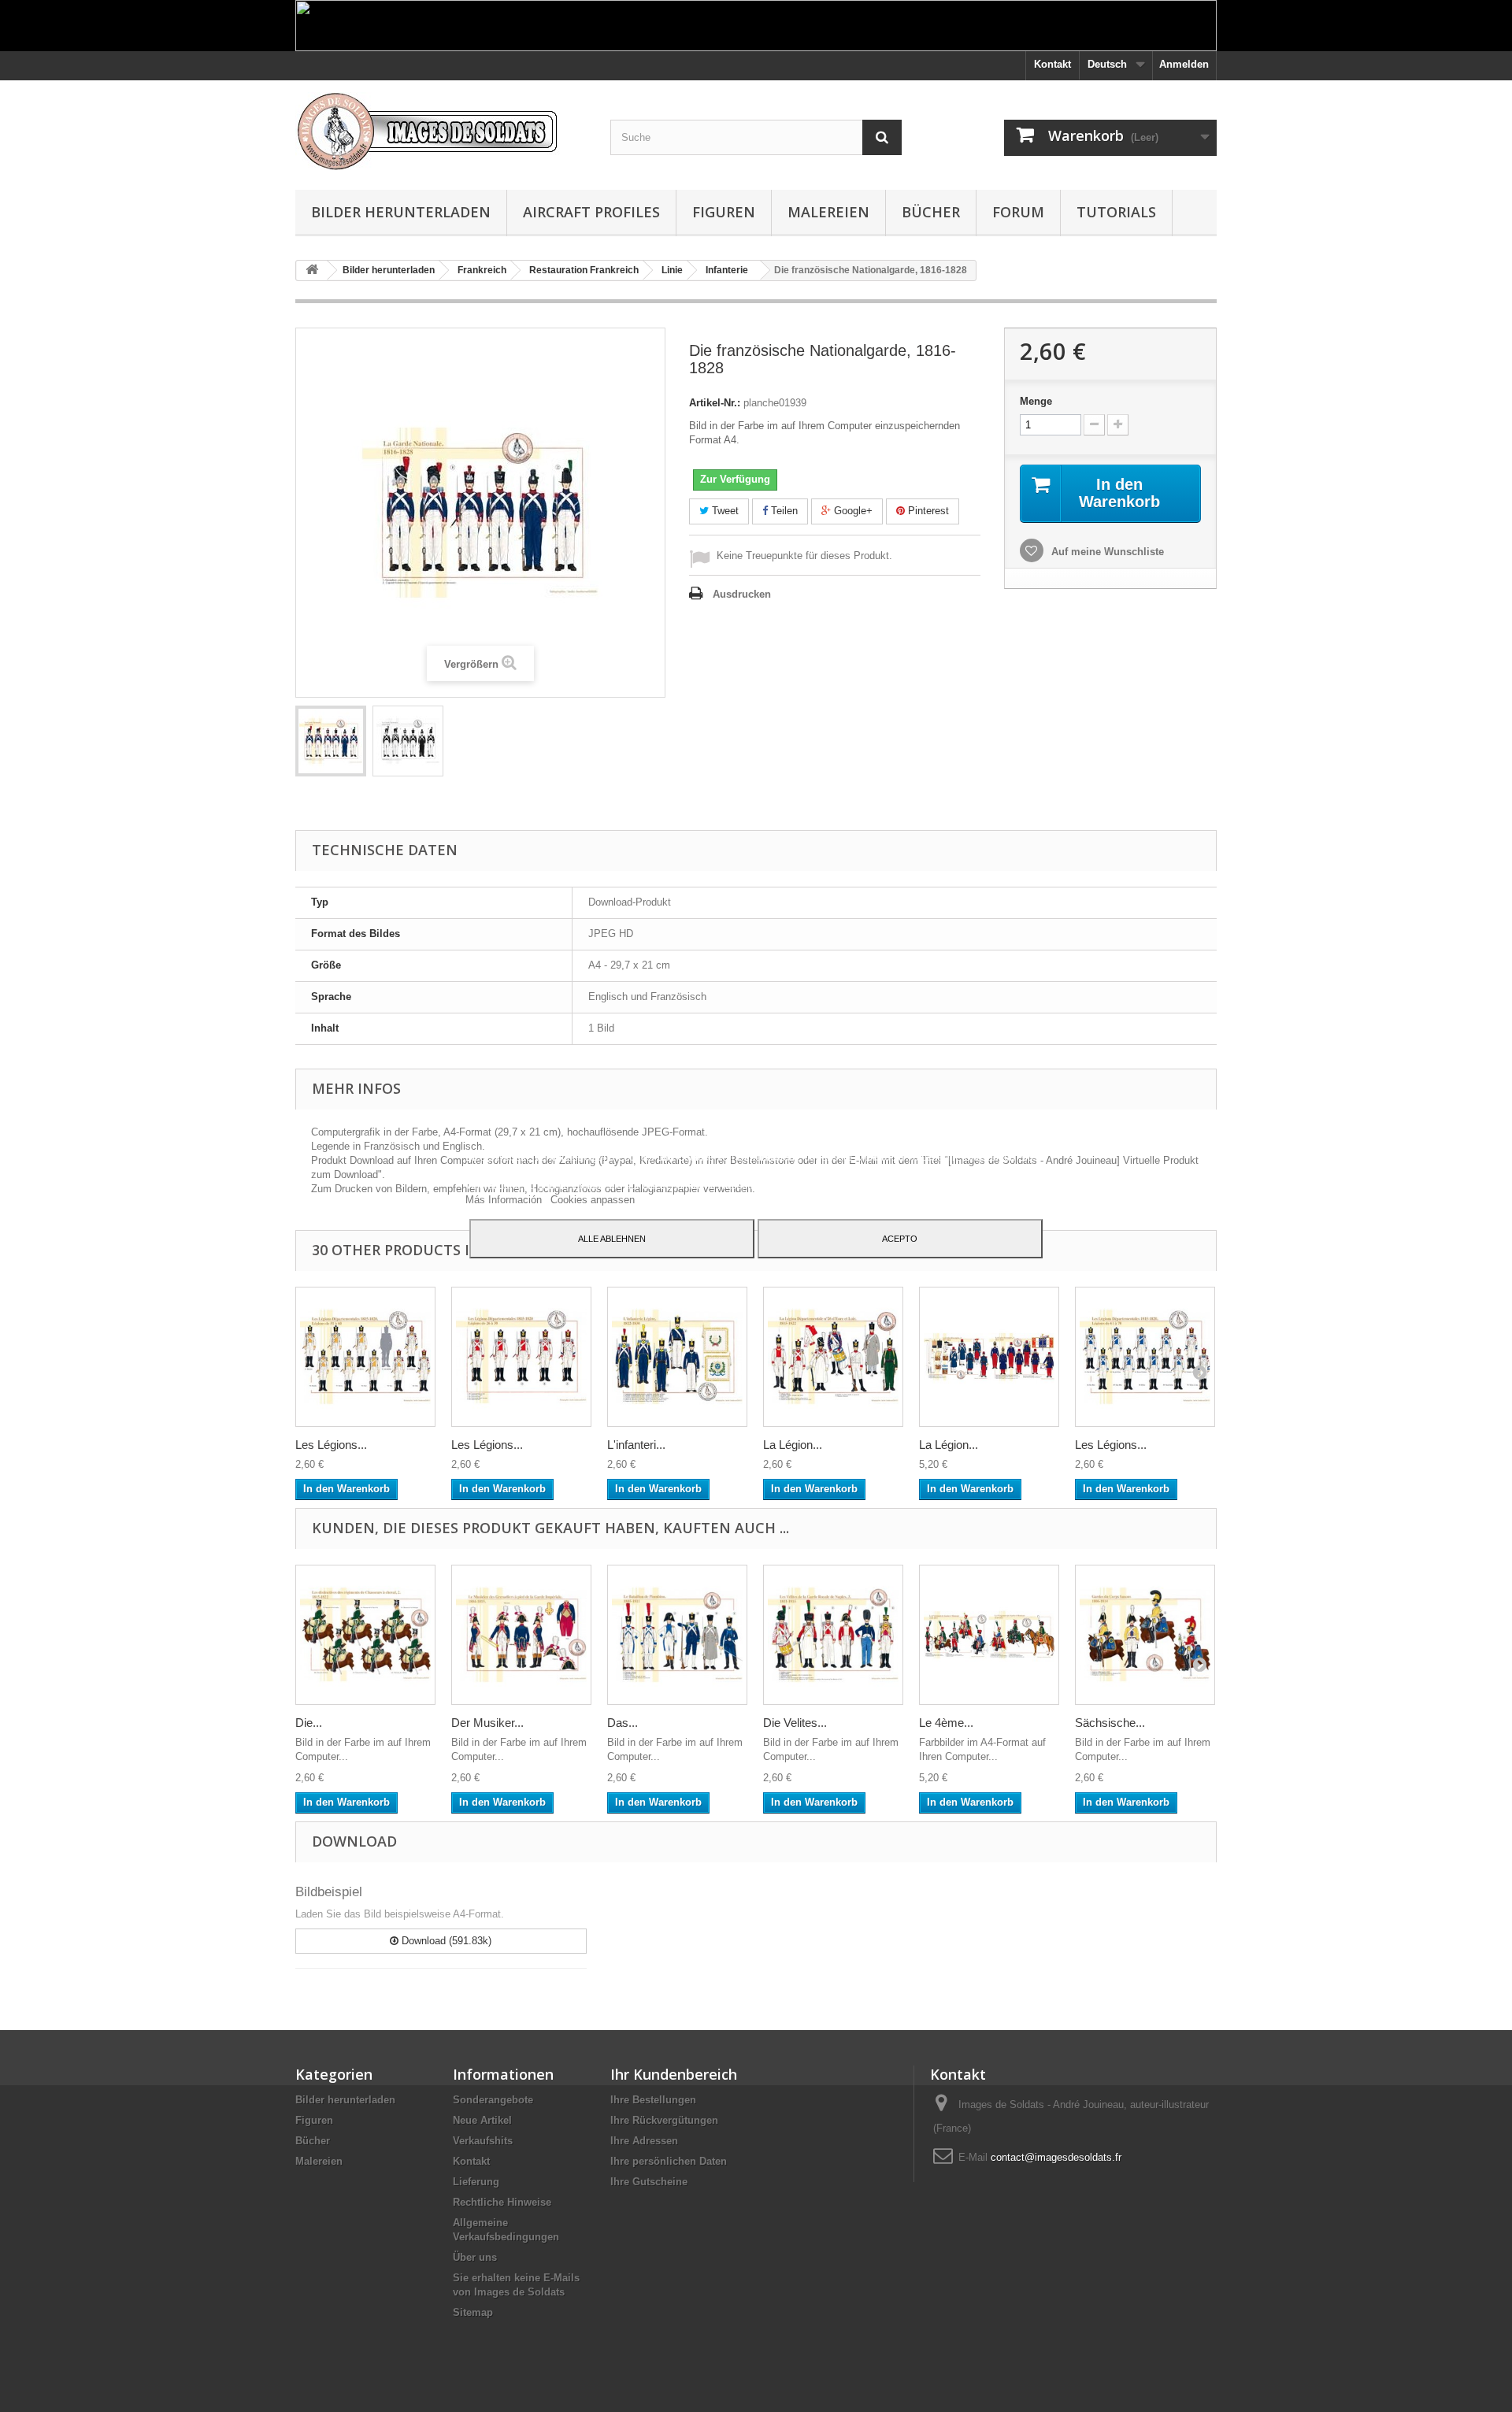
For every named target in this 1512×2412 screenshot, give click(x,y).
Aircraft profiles (591, 212)
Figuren (724, 212)
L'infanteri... (636, 1445)
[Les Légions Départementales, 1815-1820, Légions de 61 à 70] (1145, 1357)
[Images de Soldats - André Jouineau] (441, 131)
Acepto (900, 1239)
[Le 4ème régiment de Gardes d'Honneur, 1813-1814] (989, 1635)
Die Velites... (795, 1723)
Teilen (783, 511)
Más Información (505, 1200)
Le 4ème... (946, 1723)
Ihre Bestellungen (653, 2100)
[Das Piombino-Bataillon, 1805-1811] (677, 1635)
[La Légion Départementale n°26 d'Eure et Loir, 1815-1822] (833, 1357)
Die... (309, 1723)
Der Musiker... (487, 1723)
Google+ (852, 511)
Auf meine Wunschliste (1106, 552)
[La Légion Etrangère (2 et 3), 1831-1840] (989, 1357)
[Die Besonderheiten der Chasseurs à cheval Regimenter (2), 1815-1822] (365, 1635)
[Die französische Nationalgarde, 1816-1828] (331, 741)
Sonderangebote (493, 2100)
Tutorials (1116, 212)
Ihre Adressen (644, 2141)
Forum (1018, 212)
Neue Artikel (482, 2120)
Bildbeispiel (329, 1892)
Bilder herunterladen (401, 212)
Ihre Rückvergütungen (664, 2120)
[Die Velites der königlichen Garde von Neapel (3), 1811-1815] (833, 1635)
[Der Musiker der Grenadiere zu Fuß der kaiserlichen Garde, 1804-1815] (521, 1635)
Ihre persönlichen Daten (669, 2161)
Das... (623, 1723)
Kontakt (1052, 64)
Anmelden (1184, 64)
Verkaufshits (483, 2141)
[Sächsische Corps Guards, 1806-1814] (1145, 1635)
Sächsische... (1110, 1723)
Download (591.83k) (445, 1941)
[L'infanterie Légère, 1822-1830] (677, 1357)
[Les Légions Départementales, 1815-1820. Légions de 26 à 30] (521, 1357)
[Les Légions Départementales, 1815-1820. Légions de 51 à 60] (365, 1357)
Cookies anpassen (593, 1200)
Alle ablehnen (612, 1239)
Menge (1036, 401)
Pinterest (927, 511)
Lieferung (476, 2182)
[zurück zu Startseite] (312, 270)
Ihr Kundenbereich (674, 2074)
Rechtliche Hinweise (502, 2202)
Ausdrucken (742, 594)
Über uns (475, 2257)
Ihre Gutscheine (649, 2182)
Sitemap (473, 2312)
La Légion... (793, 1445)
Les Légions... (331, 1445)
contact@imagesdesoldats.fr (1056, 2157)
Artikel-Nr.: (715, 403)
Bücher (931, 212)
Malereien (828, 212)
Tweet (724, 511)
